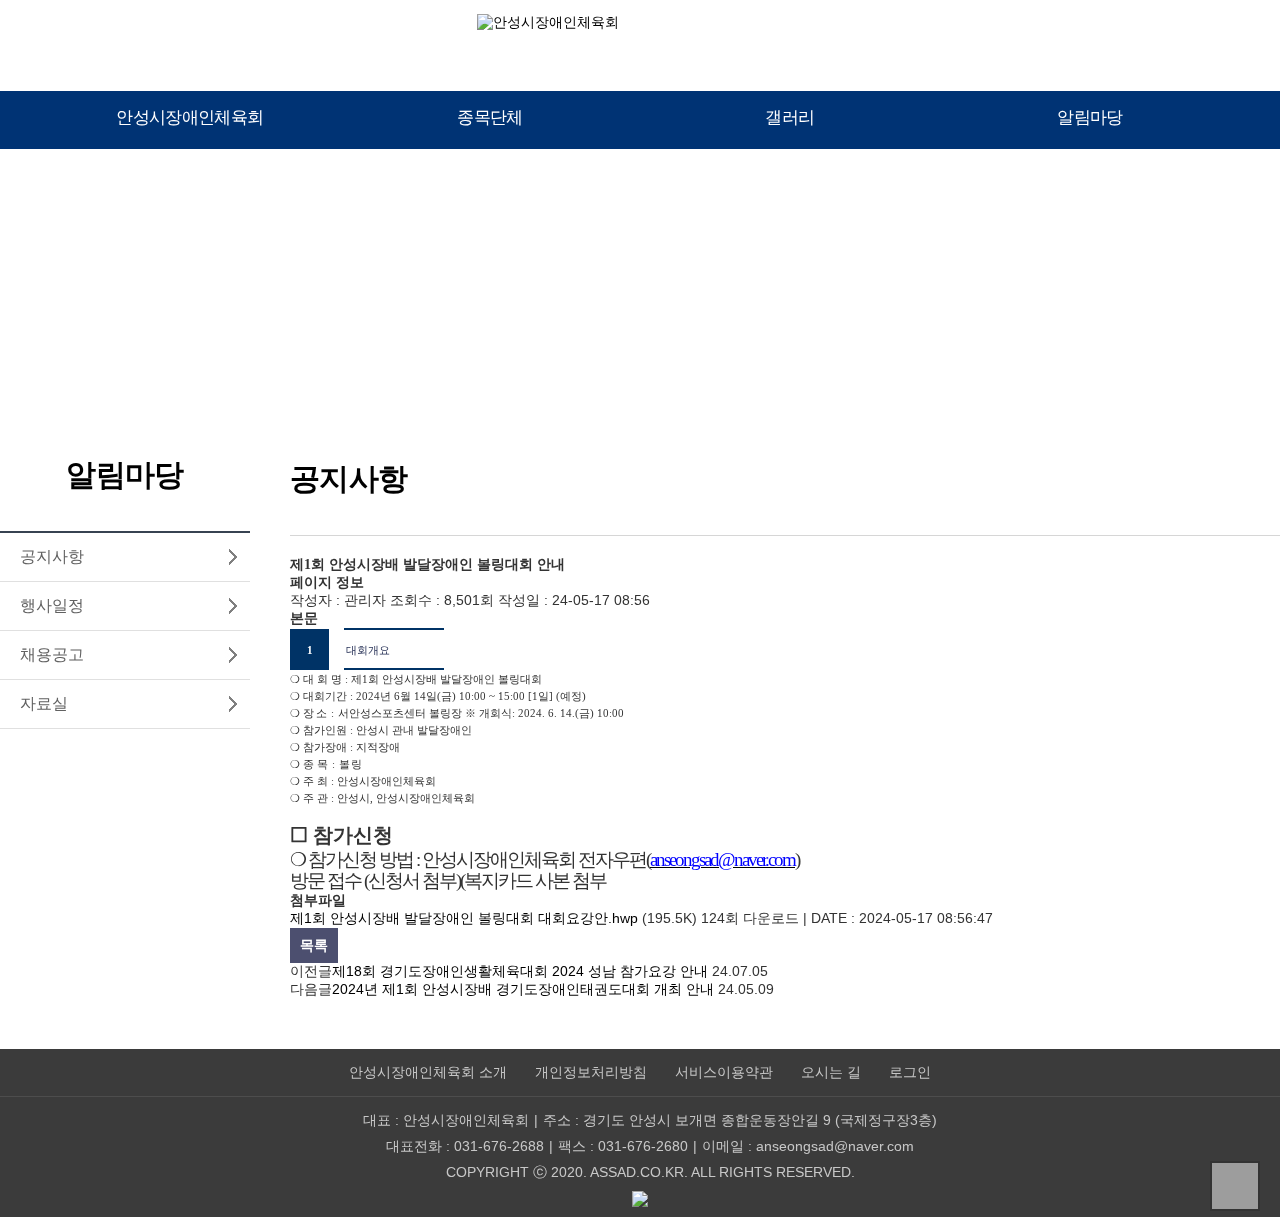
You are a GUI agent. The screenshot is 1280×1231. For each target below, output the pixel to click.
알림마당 (1089, 117)
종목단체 (489, 117)
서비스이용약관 (724, 1072)
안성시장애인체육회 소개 (428, 1072)
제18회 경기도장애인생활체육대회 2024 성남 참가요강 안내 (520, 971)
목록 (314, 945)
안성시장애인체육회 (189, 117)
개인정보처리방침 (591, 1072)
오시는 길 (831, 1072)
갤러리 (789, 117)
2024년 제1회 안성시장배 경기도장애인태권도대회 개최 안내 (523, 989)
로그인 (910, 1072)
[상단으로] (1235, 1186)
